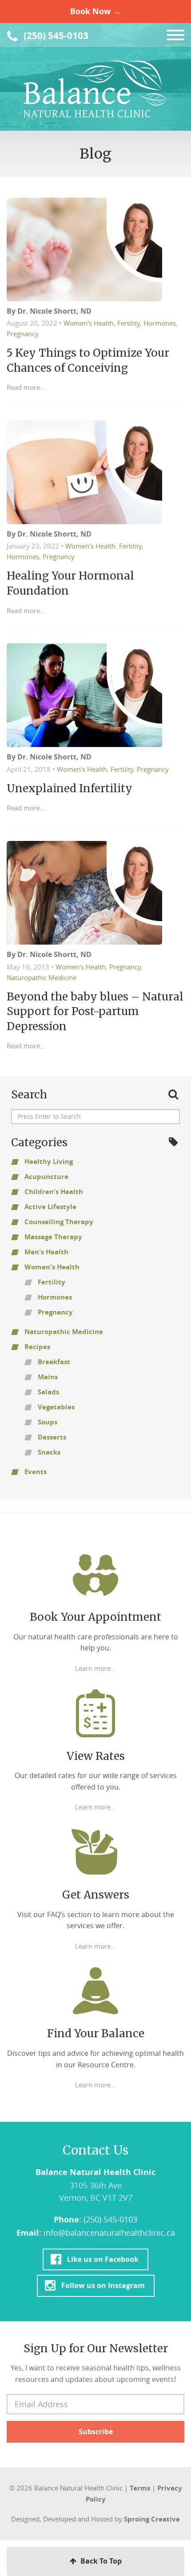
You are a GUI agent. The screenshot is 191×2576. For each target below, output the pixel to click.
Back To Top (100, 2561)
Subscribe (96, 2432)
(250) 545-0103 (55, 36)
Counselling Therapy (59, 1222)
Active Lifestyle (50, 1207)
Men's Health (46, 1252)
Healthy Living (49, 1162)
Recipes (37, 1347)
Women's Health (89, 323)
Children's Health (54, 1192)
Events (36, 1472)
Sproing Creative (152, 2519)
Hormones (160, 323)
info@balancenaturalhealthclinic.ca (109, 2233)
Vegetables (56, 1407)
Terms (140, 2488)
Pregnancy (23, 334)
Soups (48, 1422)
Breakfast (54, 1362)
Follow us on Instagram (103, 2285)
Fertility (129, 323)
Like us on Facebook (103, 2259)
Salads (48, 1392)
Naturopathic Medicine (42, 977)
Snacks (49, 1452)
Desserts (52, 1437)
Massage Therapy (53, 1237)
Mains (48, 1377)
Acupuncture (46, 1177)
